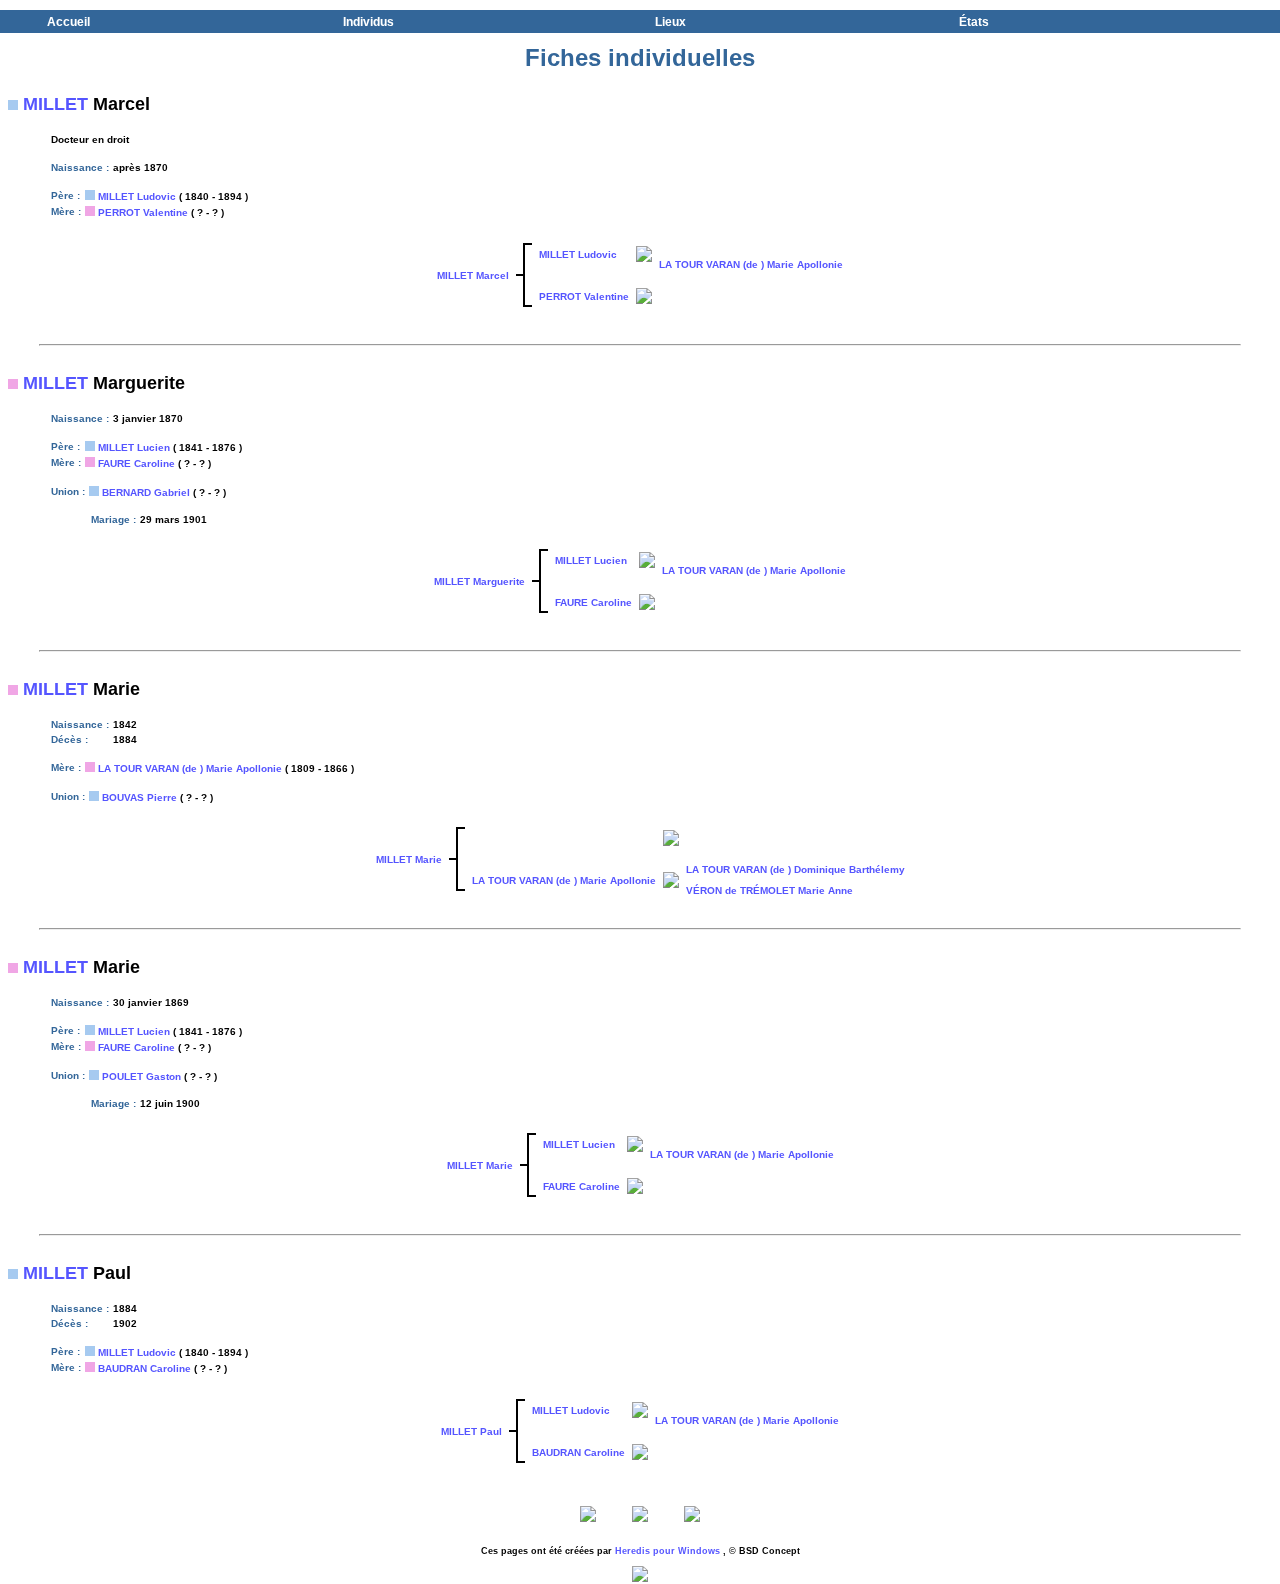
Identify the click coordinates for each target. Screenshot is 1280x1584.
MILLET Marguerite (479, 581)
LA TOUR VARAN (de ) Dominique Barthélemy (795, 869)
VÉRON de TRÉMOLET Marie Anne (769, 890)
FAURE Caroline (136, 463)
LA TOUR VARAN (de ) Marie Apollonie (751, 264)
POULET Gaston (141, 1076)
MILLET (55, 104)
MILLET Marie (409, 859)
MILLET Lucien (134, 447)
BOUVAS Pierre (139, 797)
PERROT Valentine (143, 212)
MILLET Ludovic (137, 196)
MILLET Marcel (473, 275)
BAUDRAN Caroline (144, 1368)
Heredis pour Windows (667, 1551)
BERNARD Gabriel (146, 492)
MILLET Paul (471, 1431)
